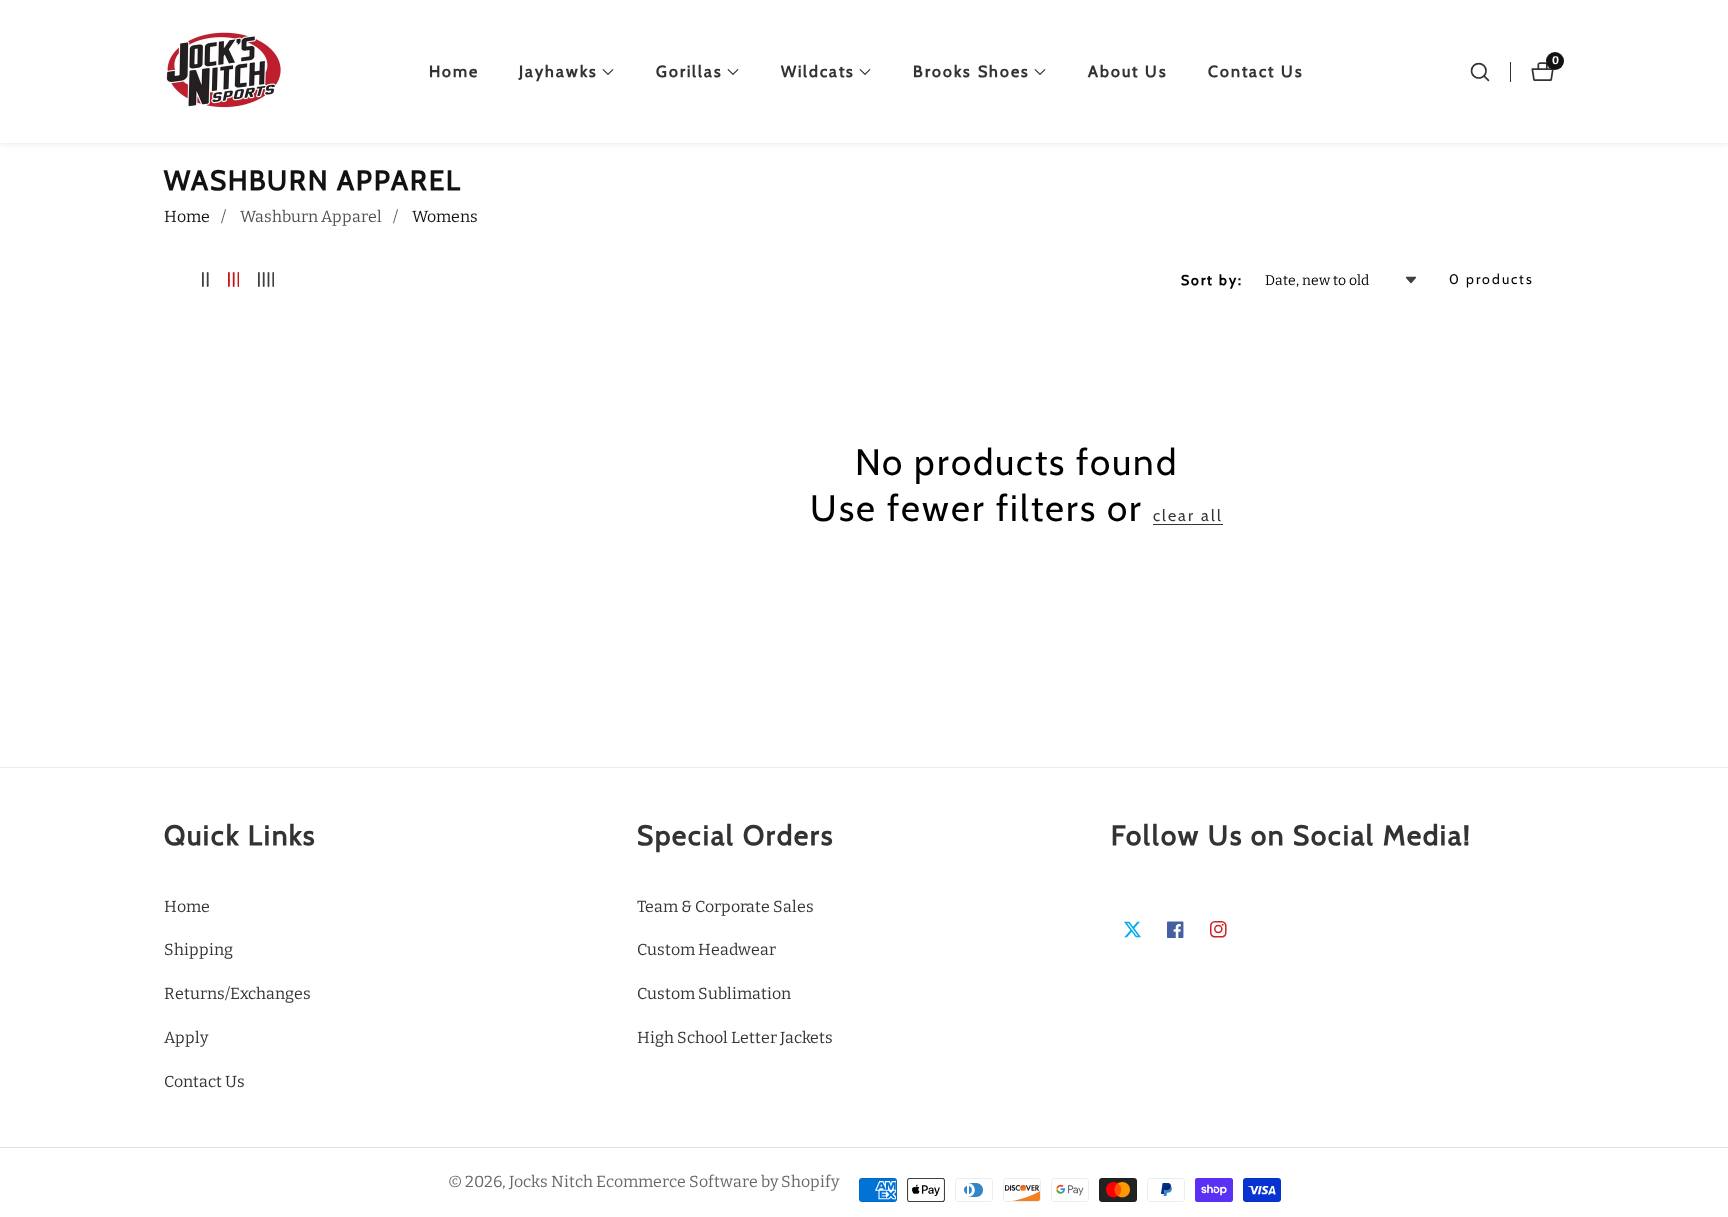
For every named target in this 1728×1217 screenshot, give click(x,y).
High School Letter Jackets (735, 1037)
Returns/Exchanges (237, 993)
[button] (558, 72)
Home (454, 71)
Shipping (198, 949)
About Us (1128, 71)
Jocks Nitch (551, 1182)
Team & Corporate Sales (725, 906)
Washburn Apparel (311, 216)
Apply (186, 1037)
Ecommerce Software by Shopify (717, 1182)
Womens (445, 216)
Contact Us (1256, 71)
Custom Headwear (706, 949)
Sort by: (1212, 280)
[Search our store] (1480, 72)
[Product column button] (205, 280)
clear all (1188, 515)
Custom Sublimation (714, 993)
